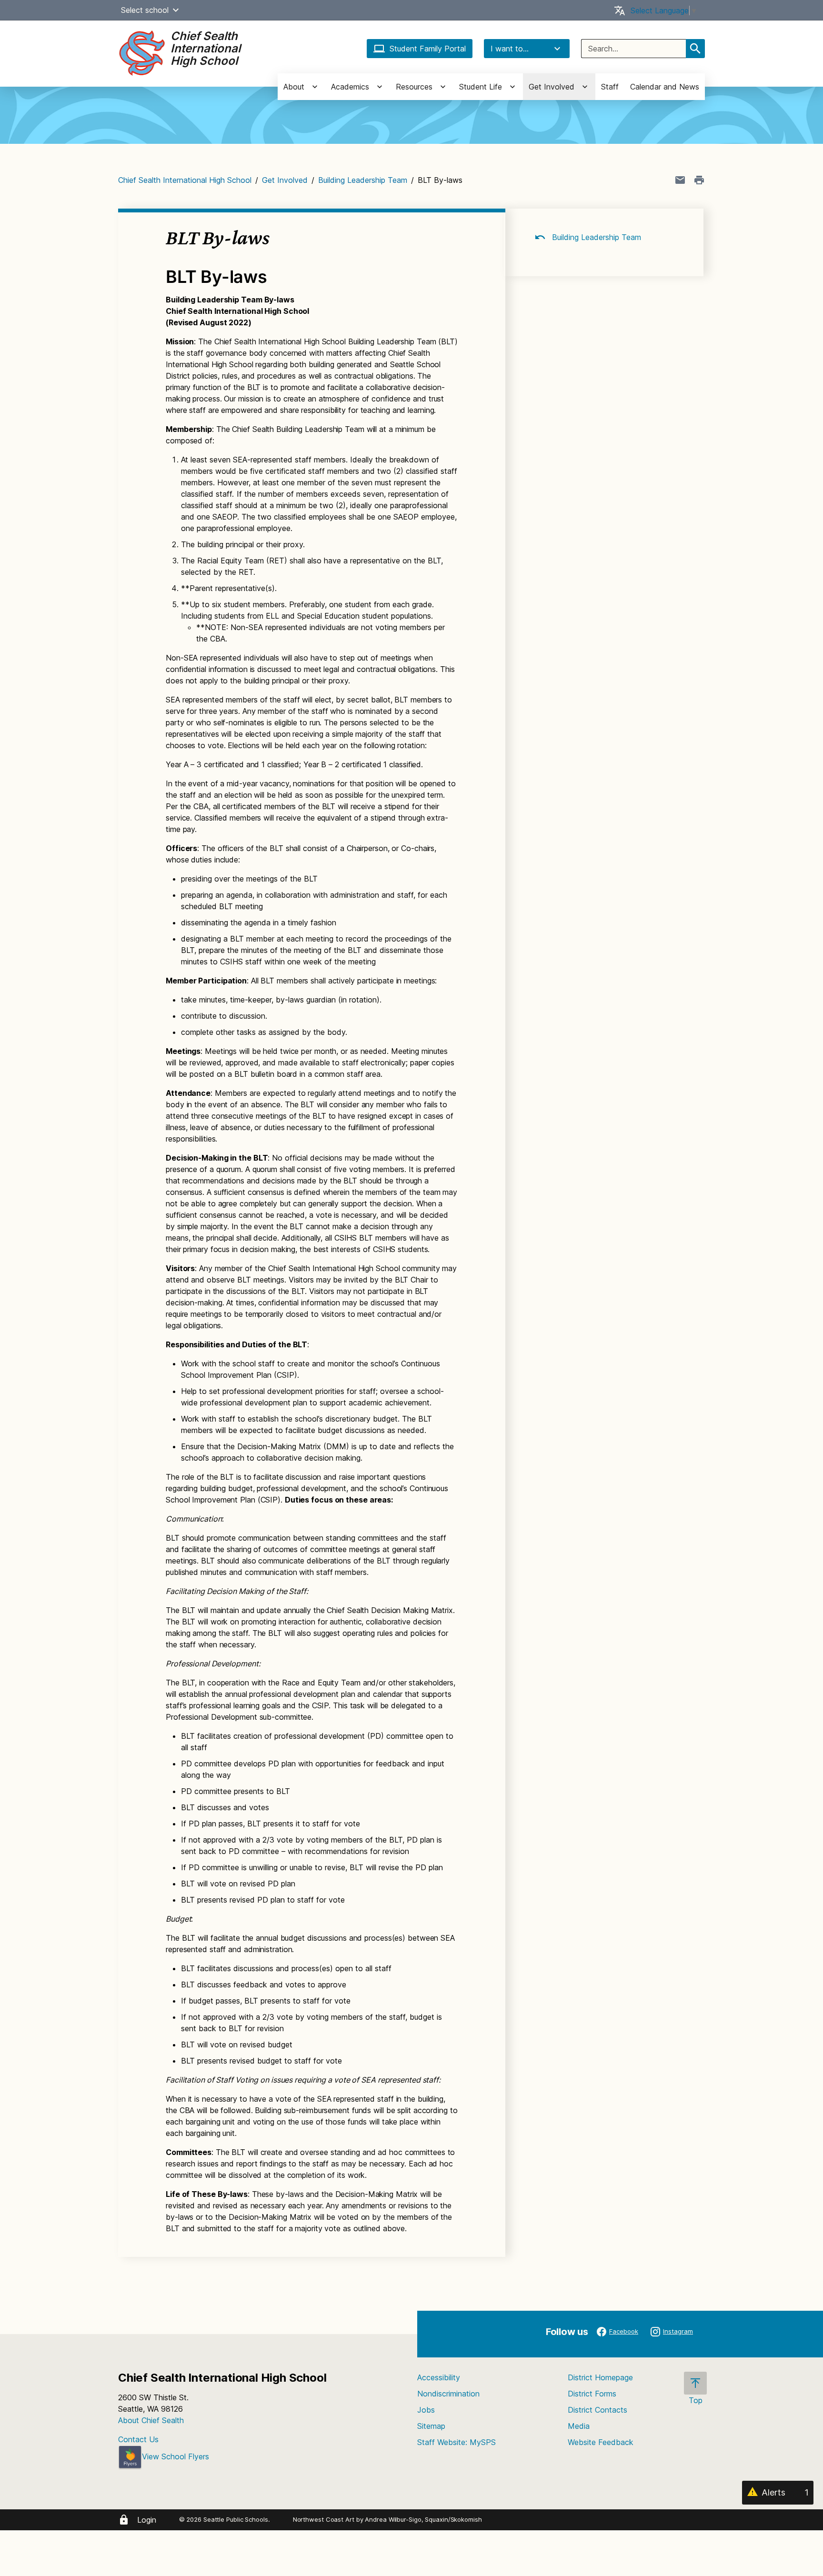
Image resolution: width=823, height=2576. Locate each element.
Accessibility (439, 2377)
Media (579, 2426)
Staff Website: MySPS (457, 2442)
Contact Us (138, 2439)
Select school (145, 10)
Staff (610, 87)
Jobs (426, 2410)
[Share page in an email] (680, 180)
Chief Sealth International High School (185, 180)
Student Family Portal (428, 49)
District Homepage (600, 2377)
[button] (176, 10)
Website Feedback (601, 2442)
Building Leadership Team (363, 180)
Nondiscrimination (448, 2394)
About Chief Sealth (151, 2420)
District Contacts (597, 2410)
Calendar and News (665, 87)
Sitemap (431, 2426)
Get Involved (285, 180)
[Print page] (699, 180)
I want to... (510, 49)
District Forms (592, 2394)
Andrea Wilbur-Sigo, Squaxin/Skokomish (423, 2519)
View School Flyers (176, 2456)
